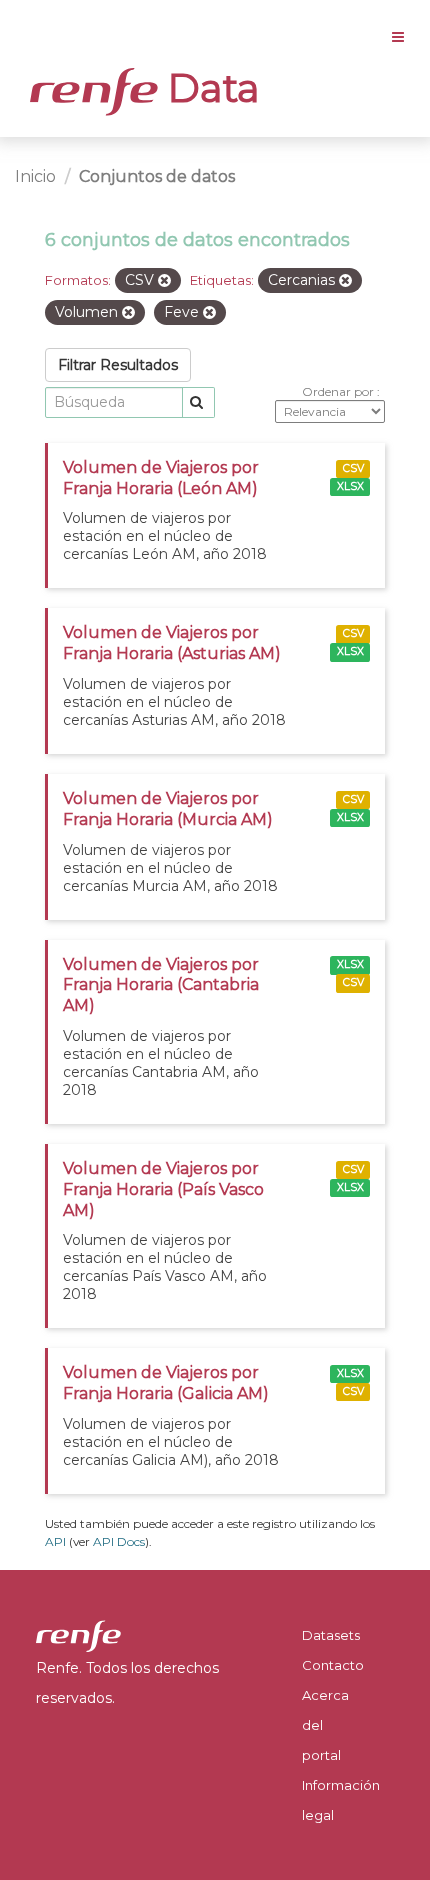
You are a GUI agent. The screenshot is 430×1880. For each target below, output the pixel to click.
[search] (198, 402)
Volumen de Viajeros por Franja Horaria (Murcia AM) (168, 809)
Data (209, 88)
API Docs (119, 1541)
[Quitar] (164, 281)
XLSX (350, 486)
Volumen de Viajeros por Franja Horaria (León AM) (161, 478)
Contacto (333, 1665)
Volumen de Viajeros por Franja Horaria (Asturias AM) (172, 643)
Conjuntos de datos (157, 176)
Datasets (331, 1635)
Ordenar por (339, 391)
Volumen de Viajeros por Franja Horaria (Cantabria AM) (161, 985)
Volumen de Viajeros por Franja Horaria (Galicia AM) (166, 1383)
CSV (353, 468)
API (55, 1541)
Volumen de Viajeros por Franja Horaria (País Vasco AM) (163, 1189)
